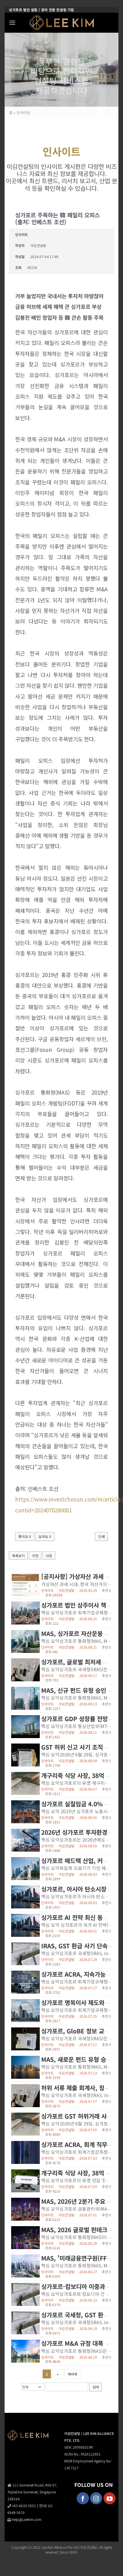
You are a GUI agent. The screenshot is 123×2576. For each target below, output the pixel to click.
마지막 (73, 2374)
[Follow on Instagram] (96, 2498)
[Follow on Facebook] (83, 2498)
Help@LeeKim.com (27, 2519)
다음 (49, 1556)
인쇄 (101, 1536)
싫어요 (45, 1536)
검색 (96, 2387)
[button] (12, 23)
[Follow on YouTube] (110, 2498)
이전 (35, 1556)
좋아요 (25, 1536)
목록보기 (18, 1556)
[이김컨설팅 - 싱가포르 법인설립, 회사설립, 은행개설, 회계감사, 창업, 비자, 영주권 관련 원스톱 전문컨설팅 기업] (62, 23)
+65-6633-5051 (24, 2506)
